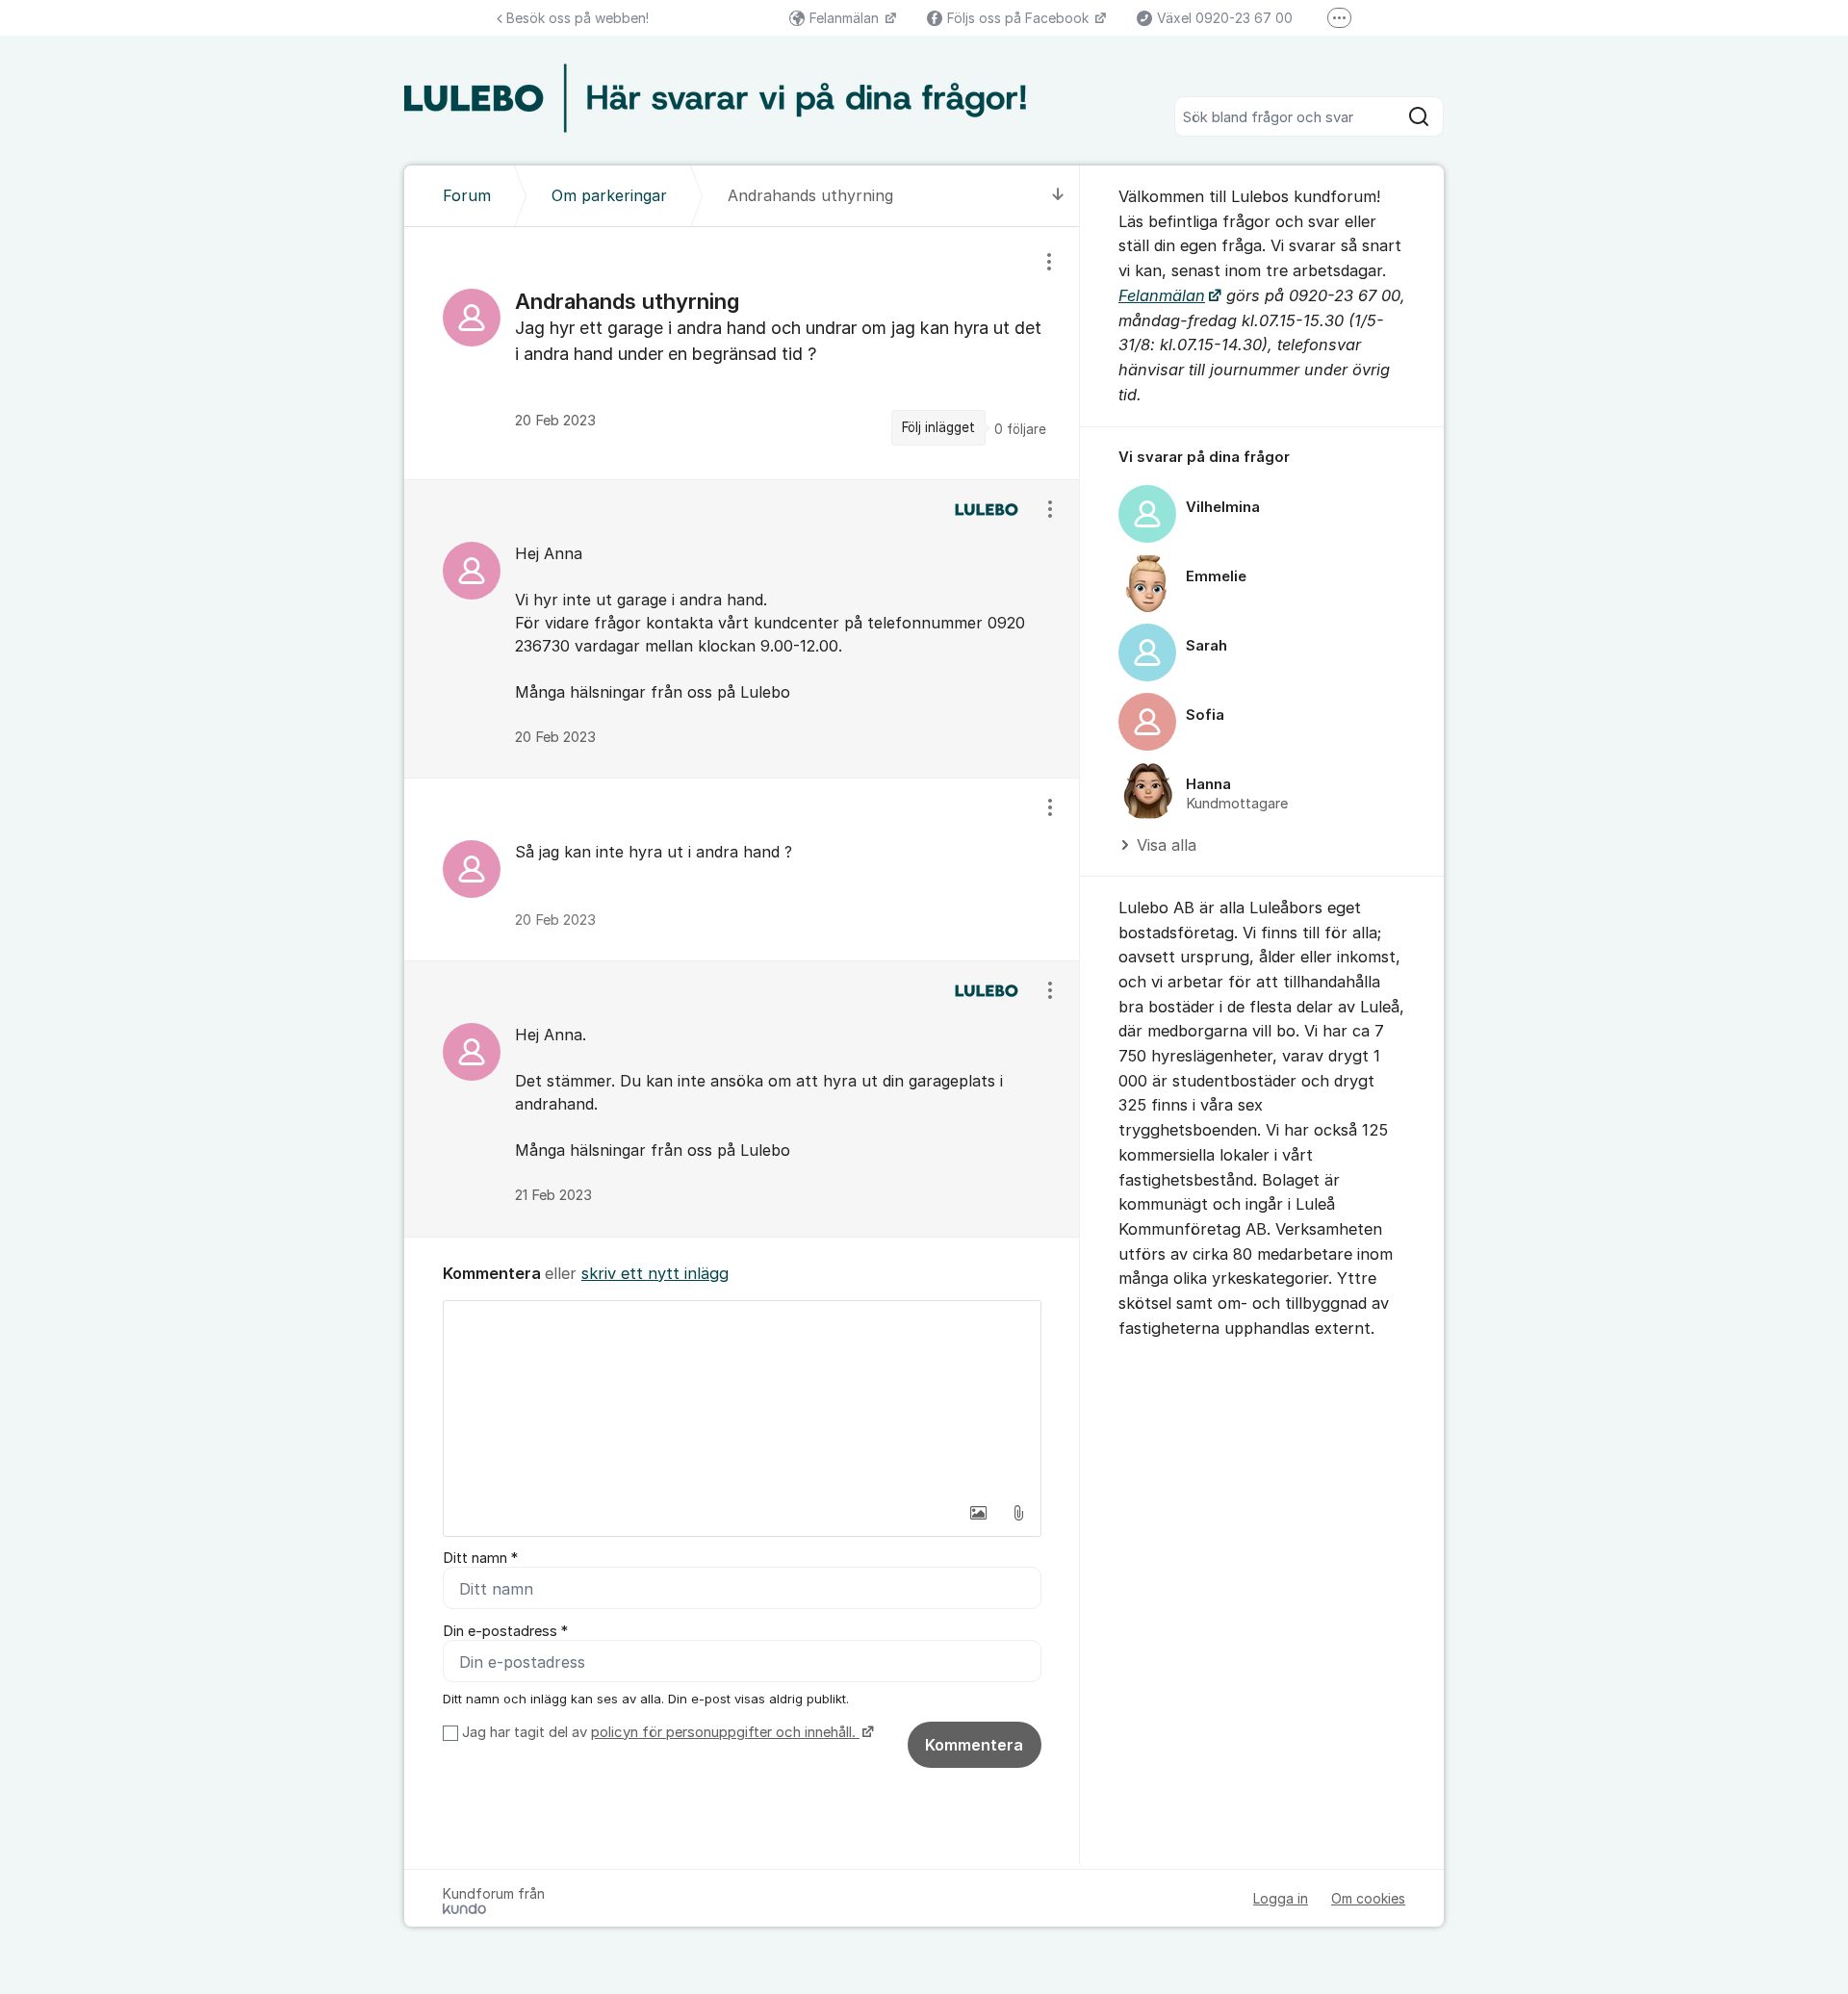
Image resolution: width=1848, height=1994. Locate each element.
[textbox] (742, 1397)
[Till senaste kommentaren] (1058, 196)
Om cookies (1368, 1898)
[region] (742, 353)
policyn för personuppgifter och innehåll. (725, 1732)
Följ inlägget (938, 427)
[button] (978, 1513)
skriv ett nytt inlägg (655, 1273)
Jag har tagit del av (659, 1732)
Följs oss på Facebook (1020, 18)
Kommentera (974, 1745)
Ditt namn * (480, 1558)
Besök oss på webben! (577, 18)
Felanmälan (846, 18)
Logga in (1281, 1898)
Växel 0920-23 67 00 (1225, 18)
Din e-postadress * (505, 1631)
